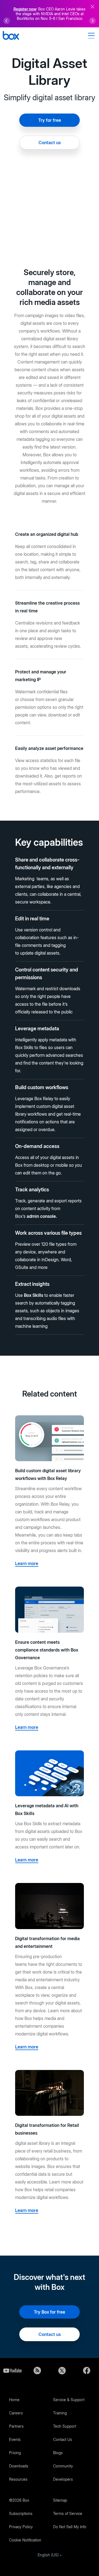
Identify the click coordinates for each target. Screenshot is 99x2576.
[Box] (11, 36)
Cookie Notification (25, 2540)
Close (92, 7)
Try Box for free (50, 2312)
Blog (37, 2370)
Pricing (15, 2453)
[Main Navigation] (92, 36)
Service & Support (69, 2400)
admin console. (42, 1216)
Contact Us (63, 2439)
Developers (63, 2479)
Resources (18, 2479)
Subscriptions (21, 2513)
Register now (25, 9)
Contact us (50, 143)
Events (15, 2439)
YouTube (12, 2370)
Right (92, 21)
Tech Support (65, 2426)
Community (63, 2466)
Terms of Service (68, 2513)
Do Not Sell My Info (70, 2527)
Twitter (62, 2370)
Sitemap (60, 2500)
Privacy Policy (21, 2527)
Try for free (50, 120)
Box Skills (34, 1295)
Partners (16, 2426)
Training (60, 2413)
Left (7, 21)
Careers (16, 2413)
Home (14, 2400)
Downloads (19, 2466)
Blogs (58, 2453)
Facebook (87, 2370)
